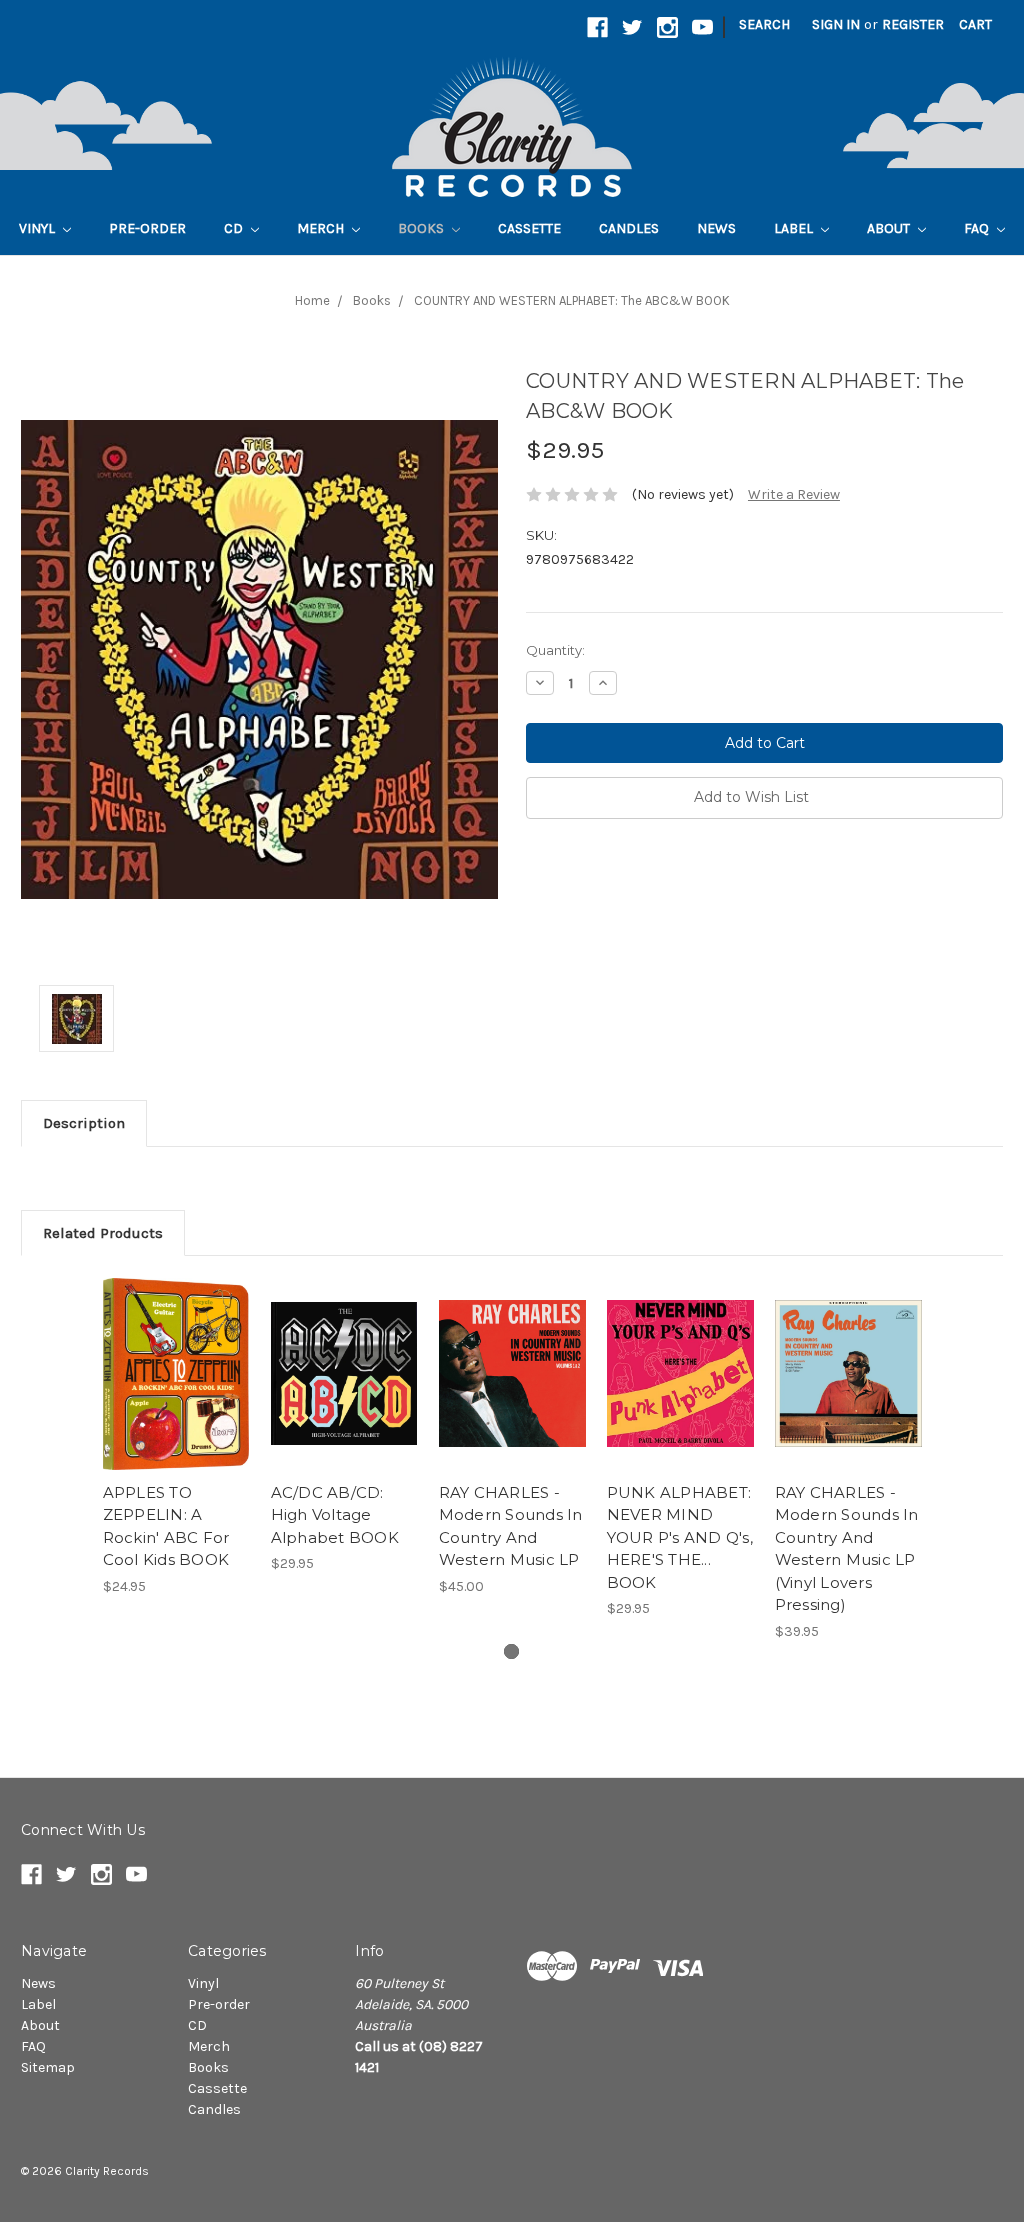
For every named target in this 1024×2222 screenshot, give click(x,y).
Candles (629, 228)
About (890, 228)
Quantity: (555, 650)
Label (795, 228)
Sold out (176, 1391)
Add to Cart (512, 1391)
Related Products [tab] (103, 1233)
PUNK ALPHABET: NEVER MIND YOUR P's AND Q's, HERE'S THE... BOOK (680, 1537)
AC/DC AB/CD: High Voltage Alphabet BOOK (335, 1515)
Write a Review (794, 494)
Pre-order (147, 228)
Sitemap (48, 2067)
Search (764, 24)
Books (422, 228)
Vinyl (38, 228)
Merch (322, 228)
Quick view (176, 1356)
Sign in (836, 24)
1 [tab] (511, 1651)
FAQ (978, 228)
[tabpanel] (176, 1437)
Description (84, 1123)
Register (913, 24)
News (716, 228)
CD (235, 228)
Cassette (529, 228)
